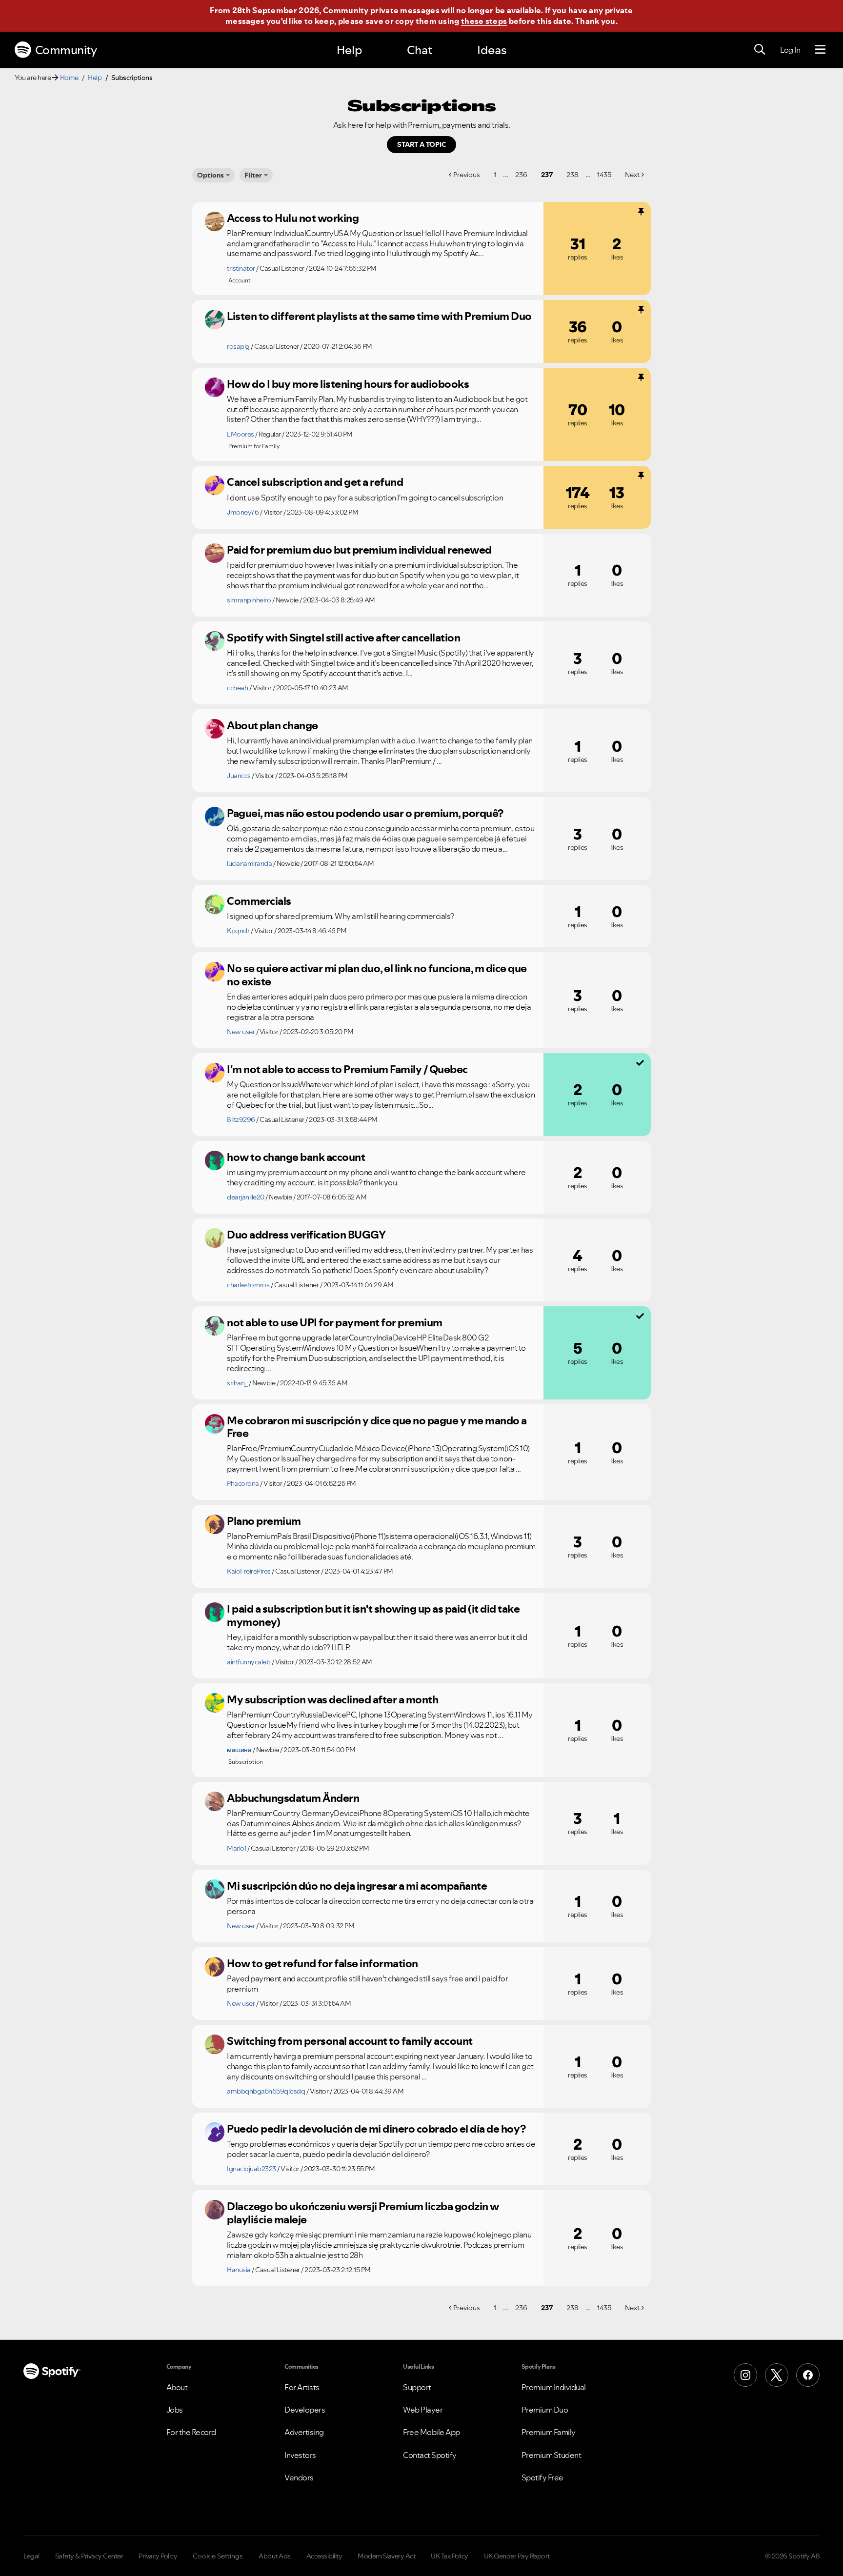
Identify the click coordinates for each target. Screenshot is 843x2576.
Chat (420, 50)
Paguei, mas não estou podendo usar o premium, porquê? (365, 813)
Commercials (259, 901)
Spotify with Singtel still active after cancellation (343, 638)
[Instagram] (745, 2375)
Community (66, 50)
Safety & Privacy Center (89, 2556)
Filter (253, 175)
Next (632, 175)
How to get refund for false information (322, 1963)
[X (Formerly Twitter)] (777, 2375)
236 (521, 175)
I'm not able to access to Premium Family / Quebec (347, 1069)
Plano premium (264, 1521)
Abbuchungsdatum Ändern (293, 1798)
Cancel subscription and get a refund (315, 482)
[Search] (760, 50)
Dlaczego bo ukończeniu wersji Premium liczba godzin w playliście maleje (363, 2213)
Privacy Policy (158, 2556)
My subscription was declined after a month (332, 1699)
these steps (484, 21)
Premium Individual (554, 2387)
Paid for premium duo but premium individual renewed (359, 550)
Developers (305, 2410)
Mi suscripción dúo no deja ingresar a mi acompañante (357, 1886)
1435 (604, 175)
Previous (467, 175)
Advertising (304, 2432)
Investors (300, 2455)
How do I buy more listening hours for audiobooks (348, 384)
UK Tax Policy (450, 2556)
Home (69, 78)
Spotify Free (542, 2477)
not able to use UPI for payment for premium (335, 1322)
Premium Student (552, 2455)
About (177, 2387)
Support (417, 2387)
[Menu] (820, 50)
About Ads (275, 2556)
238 (572, 175)
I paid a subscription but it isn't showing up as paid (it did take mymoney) (373, 1615)
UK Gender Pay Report (517, 2556)
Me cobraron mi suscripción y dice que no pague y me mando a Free (377, 1427)
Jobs (175, 2410)
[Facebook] (808, 2375)
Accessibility (324, 2556)
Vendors (299, 2477)
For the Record (191, 2432)
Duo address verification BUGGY (306, 1235)
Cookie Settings (218, 2556)
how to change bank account (296, 1157)
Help (349, 50)
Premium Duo (545, 2410)
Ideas (492, 50)
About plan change (272, 725)
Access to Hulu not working (293, 218)
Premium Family (549, 2432)
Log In (790, 50)
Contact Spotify (430, 2455)
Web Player (423, 2410)
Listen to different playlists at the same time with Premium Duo (379, 316)
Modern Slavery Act (386, 2556)
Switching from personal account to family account (350, 2041)
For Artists (302, 2387)
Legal (31, 2556)
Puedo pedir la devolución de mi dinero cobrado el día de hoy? (376, 2129)
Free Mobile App (432, 2432)
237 (547, 175)
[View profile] (215, 221)
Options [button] (211, 175)
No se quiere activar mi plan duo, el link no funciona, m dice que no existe (377, 975)
